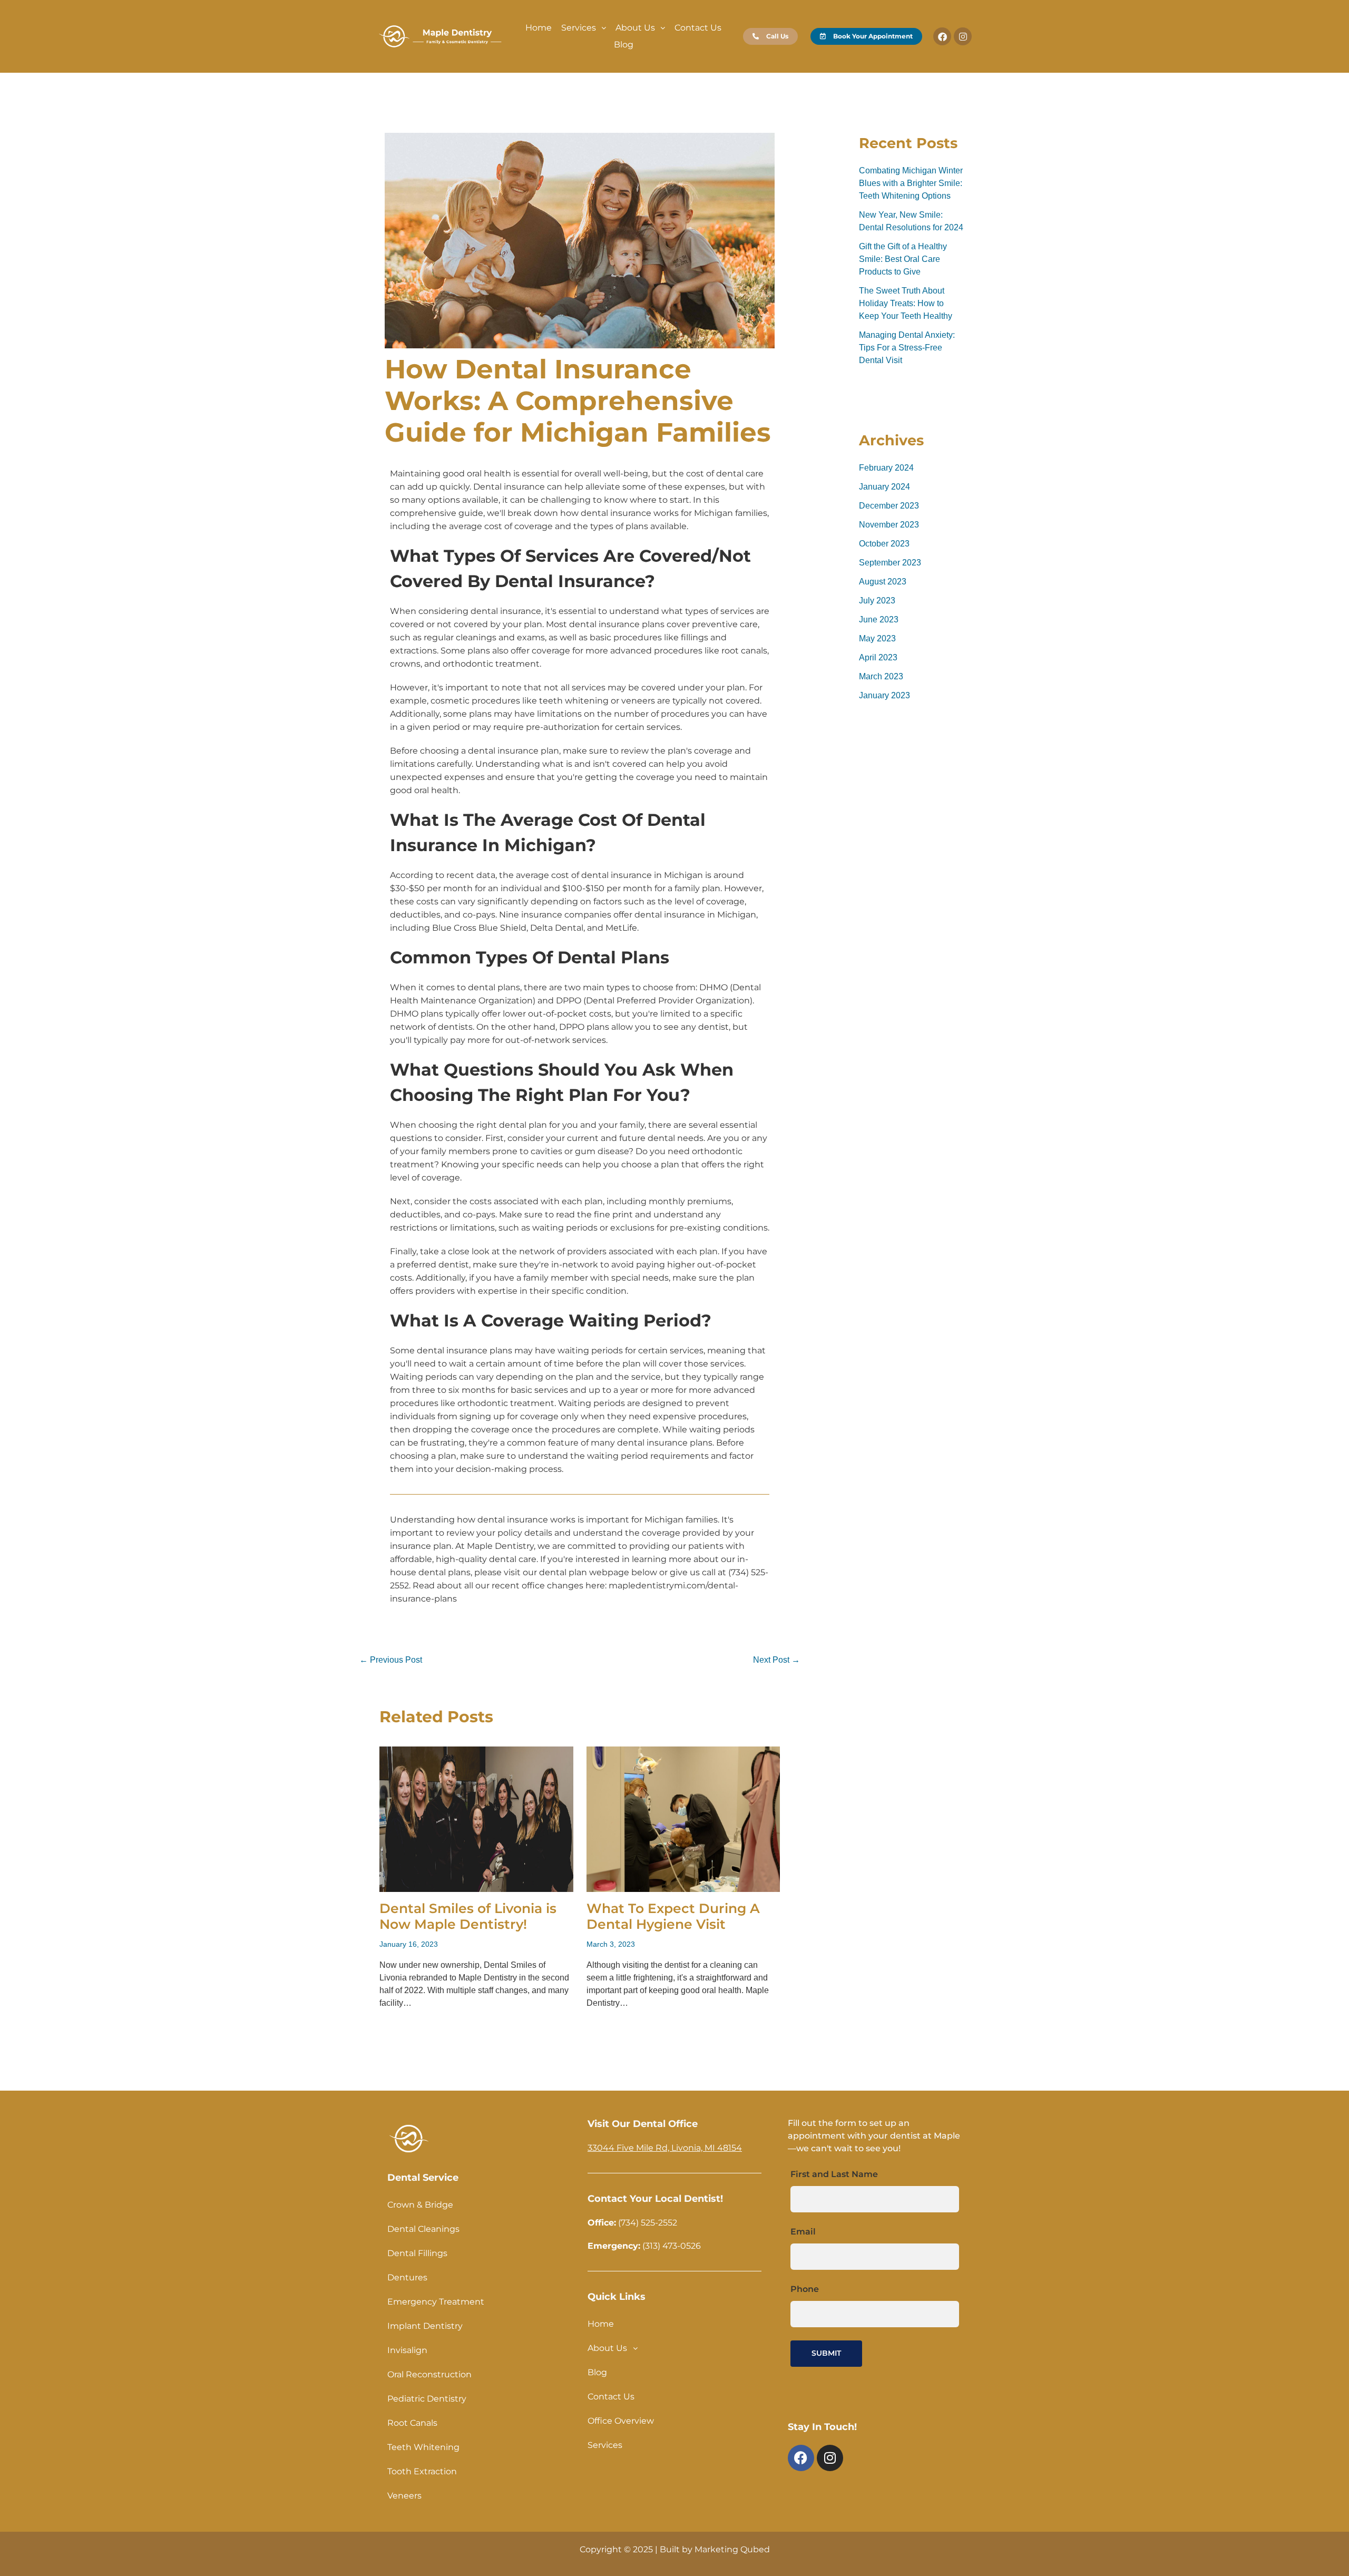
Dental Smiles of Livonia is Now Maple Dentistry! (468, 1916)
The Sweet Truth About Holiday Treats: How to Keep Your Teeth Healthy (906, 303)
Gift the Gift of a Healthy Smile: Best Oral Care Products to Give (903, 259)
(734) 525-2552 (647, 2223)
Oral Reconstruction (429, 2374)
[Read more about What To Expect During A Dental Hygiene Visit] (683, 1818)
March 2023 (881, 676)
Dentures (407, 2277)
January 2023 (884, 695)
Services (579, 28)
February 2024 (886, 468)
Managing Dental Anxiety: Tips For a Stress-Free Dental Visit (907, 348)
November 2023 (889, 525)
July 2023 (877, 601)
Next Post (776, 1660)
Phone (805, 2289)
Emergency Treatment (436, 2302)
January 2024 (884, 487)
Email (803, 2232)
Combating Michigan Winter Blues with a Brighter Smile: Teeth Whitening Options (911, 183)
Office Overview (621, 2421)
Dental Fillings (417, 2253)
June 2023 (879, 619)
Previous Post (391, 1660)
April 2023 (878, 657)
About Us (635, 28)
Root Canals (412, 2423)
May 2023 (877, 638)
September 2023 (890, 563)
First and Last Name (834, 2174)
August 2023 (883, 582)
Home (539, 28)
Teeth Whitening (423, 2447)
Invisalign (407, 2350)
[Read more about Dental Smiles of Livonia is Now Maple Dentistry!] (476, 1818)
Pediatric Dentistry (427, 2399)
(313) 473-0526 (672, 2246)
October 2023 (884, 544)
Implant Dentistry (425, 2326)
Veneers (404, 2496)
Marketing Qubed (732, 2549)
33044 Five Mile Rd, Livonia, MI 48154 (665, 2148)
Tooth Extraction (422, 2471)
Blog (624, 45)
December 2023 (889, 506)
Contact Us (698, 28)
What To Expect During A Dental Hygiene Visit (673, 1916)
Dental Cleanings (423, 2229)
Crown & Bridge (420, 2205)
